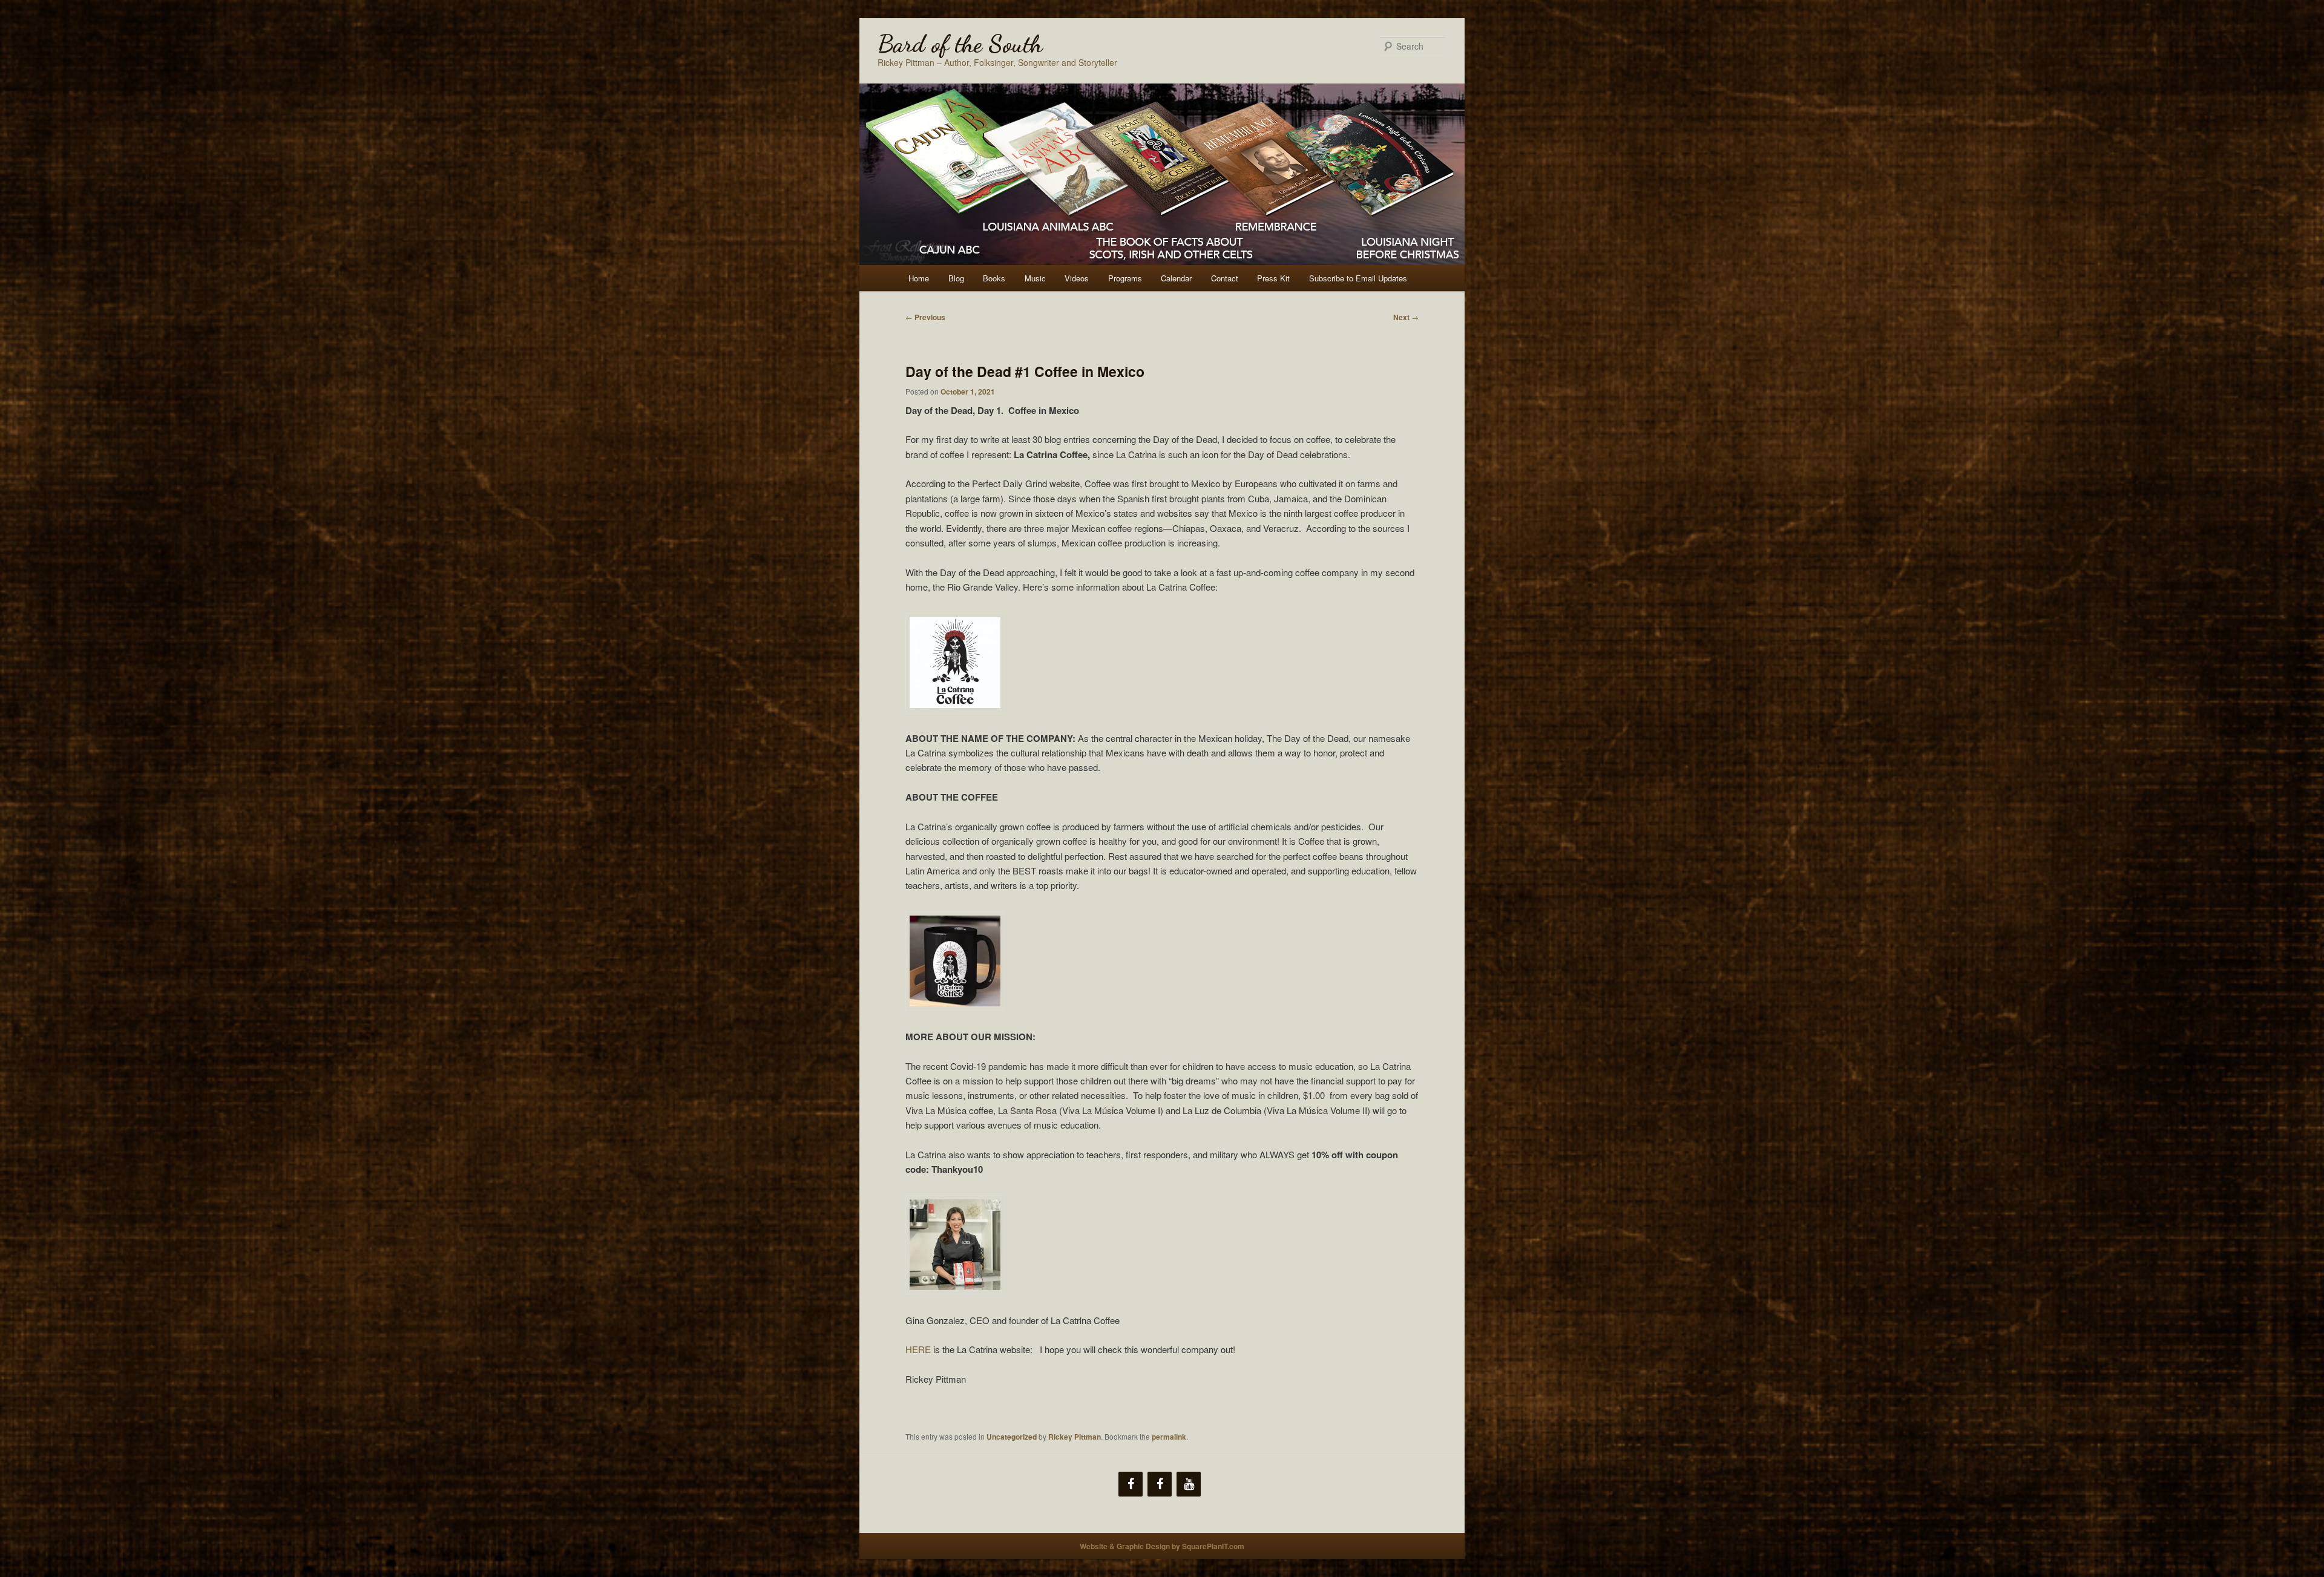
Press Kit (1273, 278)
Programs (1125, 278)
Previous (925, 317)
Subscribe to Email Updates (1358, 278)
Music (1035, 278)
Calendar (1176, 278)
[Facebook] (1131, 1484)
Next (1406, 317)
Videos (1077, 278)
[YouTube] (1189, 1484)
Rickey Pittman (1075, 1437)
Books (994, 278)
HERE (918, 1349)
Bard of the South (960, 44)
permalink (1169, 1437)
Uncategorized (1012, 1437)
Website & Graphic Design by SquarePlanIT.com (1162, 1546)
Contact (1225, 278)
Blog (956, 278)
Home (919, 278)
